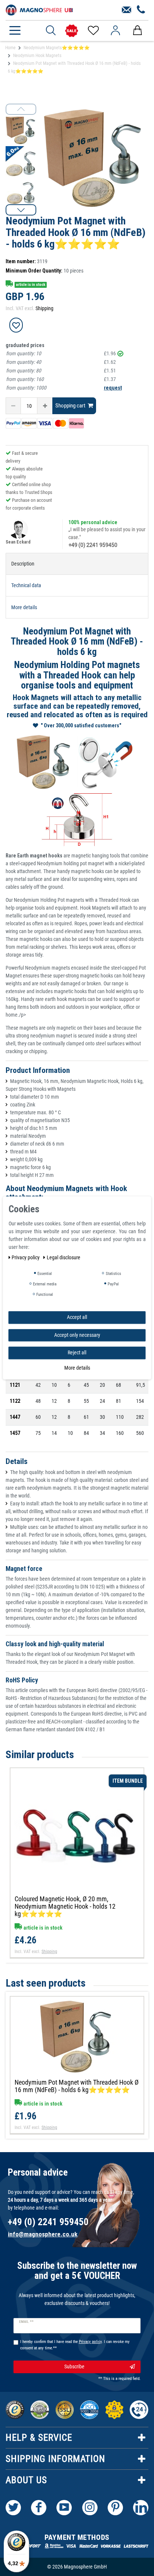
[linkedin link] (141, 2508)
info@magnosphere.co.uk (43, 2234)
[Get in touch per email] (127, 10)
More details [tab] (24, 607)
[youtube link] (64, 2508)
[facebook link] (39, 2508)
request (113, 388)
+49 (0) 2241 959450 (93, 545)
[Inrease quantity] (45, 406)
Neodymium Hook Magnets (37, 56)
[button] (21, 210)
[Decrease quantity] (13, 406)
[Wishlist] (93, 31)
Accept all (77, 1317)
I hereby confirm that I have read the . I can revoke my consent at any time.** (75, 2345)
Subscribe (74, 2366)
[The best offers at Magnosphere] (72, 31)
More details (77, 1368)
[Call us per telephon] (141, 10)
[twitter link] (13, 2508)
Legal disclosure (64, 1257)
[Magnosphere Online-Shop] (39, 9)
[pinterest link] (115, 2508)
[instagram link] (90, 2508)
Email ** (26, 2322)
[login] (115, 31)
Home (10, 48)
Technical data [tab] (26, 585)
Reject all (77, 1352)
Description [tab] (23, 564)
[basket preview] (137, 31)
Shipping (44, 308)
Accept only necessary (77, 1335)
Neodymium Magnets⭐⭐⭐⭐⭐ (57, 48)
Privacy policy (26, 1257)
